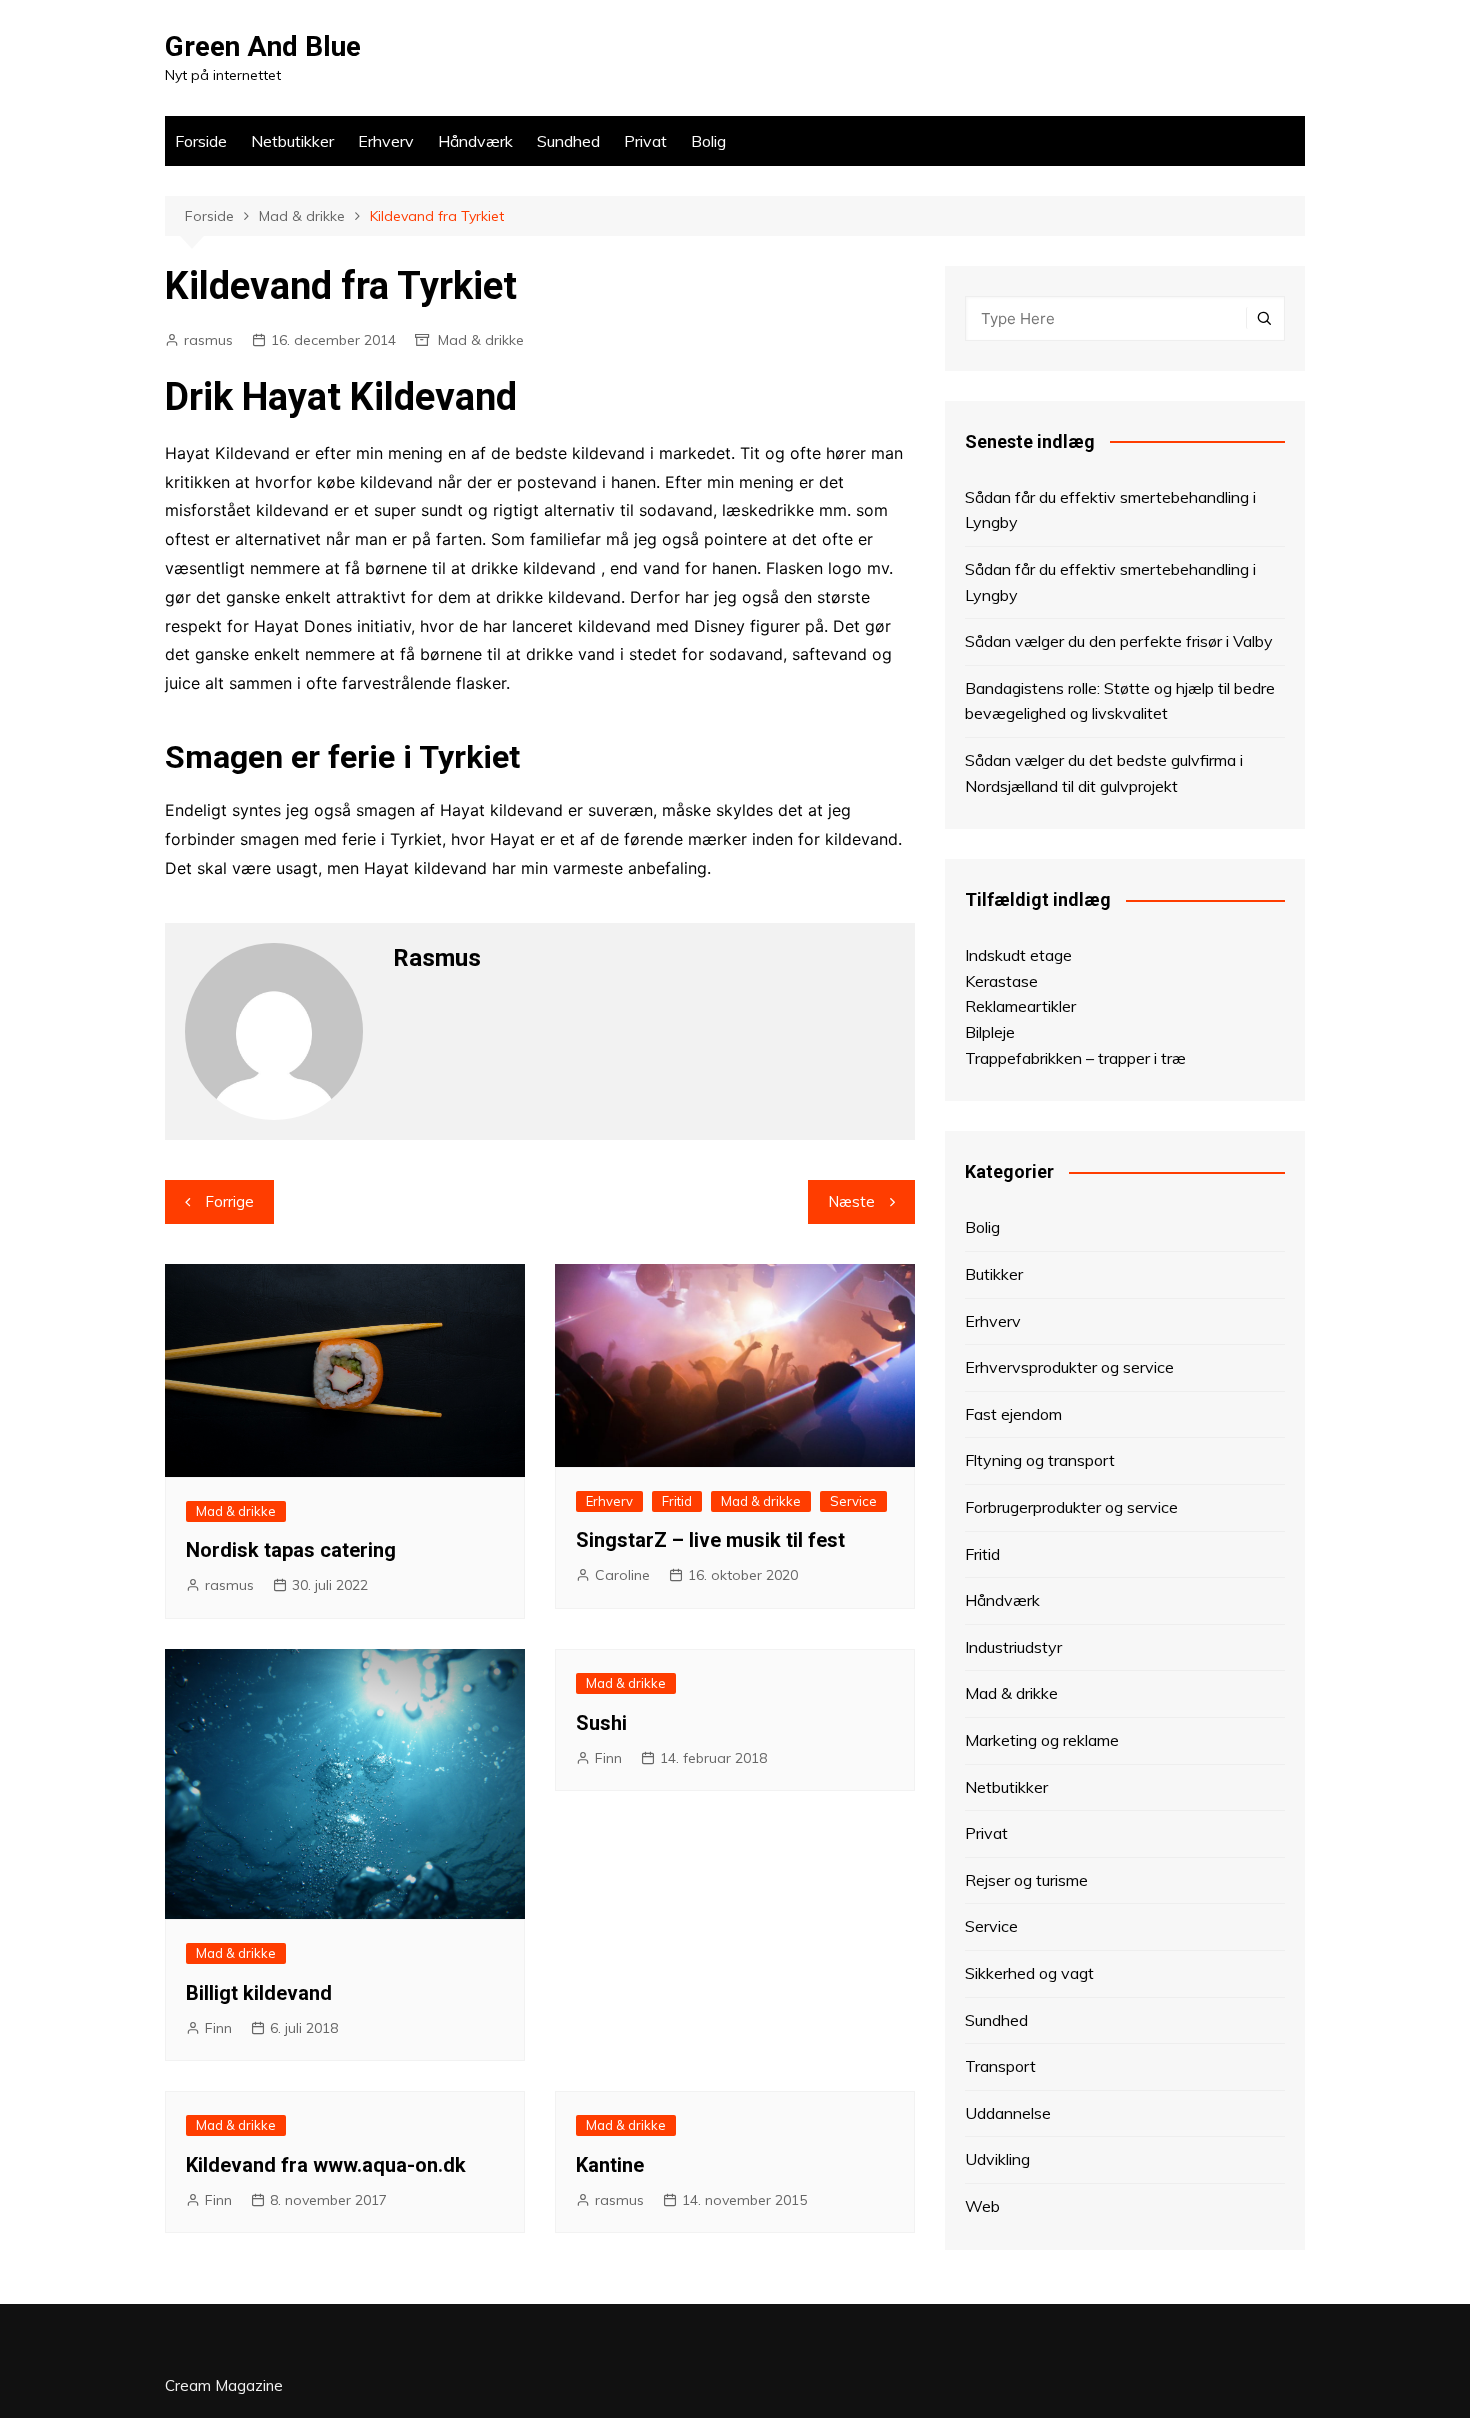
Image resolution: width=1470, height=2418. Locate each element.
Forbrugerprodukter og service (1071, 1507)
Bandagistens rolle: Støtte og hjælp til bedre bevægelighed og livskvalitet (1120, 701)
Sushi (601, 1723)
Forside (201, 141)
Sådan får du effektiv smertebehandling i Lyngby (1110, 510)
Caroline (622, 1575)
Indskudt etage (1018, 955)
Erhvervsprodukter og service (1069, 1367)
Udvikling (997, 2159)
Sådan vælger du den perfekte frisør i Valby (1119, 641)
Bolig (708, 141)
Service (853, 1501)
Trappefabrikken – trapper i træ (1075, 1058)
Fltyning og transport (1040, 1460)
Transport (1000, 2066)
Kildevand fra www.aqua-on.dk (326, 2165)
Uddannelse (1008, 2113)
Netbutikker (292, 141)
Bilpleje (990, 1032)
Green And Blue (263, 46)
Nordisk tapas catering (291, 1550)
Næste (851, 1201)
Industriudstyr (1013, 1647)
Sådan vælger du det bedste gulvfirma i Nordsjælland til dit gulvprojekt (1104, 773)
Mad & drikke (481, 340)
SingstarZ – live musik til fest (710, 1540)
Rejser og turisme (1026, 1880)
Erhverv (386, 141)
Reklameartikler (1020, 1006)
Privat (645, 141)
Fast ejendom (1013, 1414)
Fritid (677, 1501)
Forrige (229, 1201)
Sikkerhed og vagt (1029, 1973)
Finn (218, 2028)
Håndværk (475, 141)
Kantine (610, 2165)
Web (982, 2206)
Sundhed (568, 141)
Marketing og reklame (1042, 1740)
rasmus (208, 340)
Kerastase (1001, 981)
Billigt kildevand (259, 1993)
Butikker (994, 1274)
